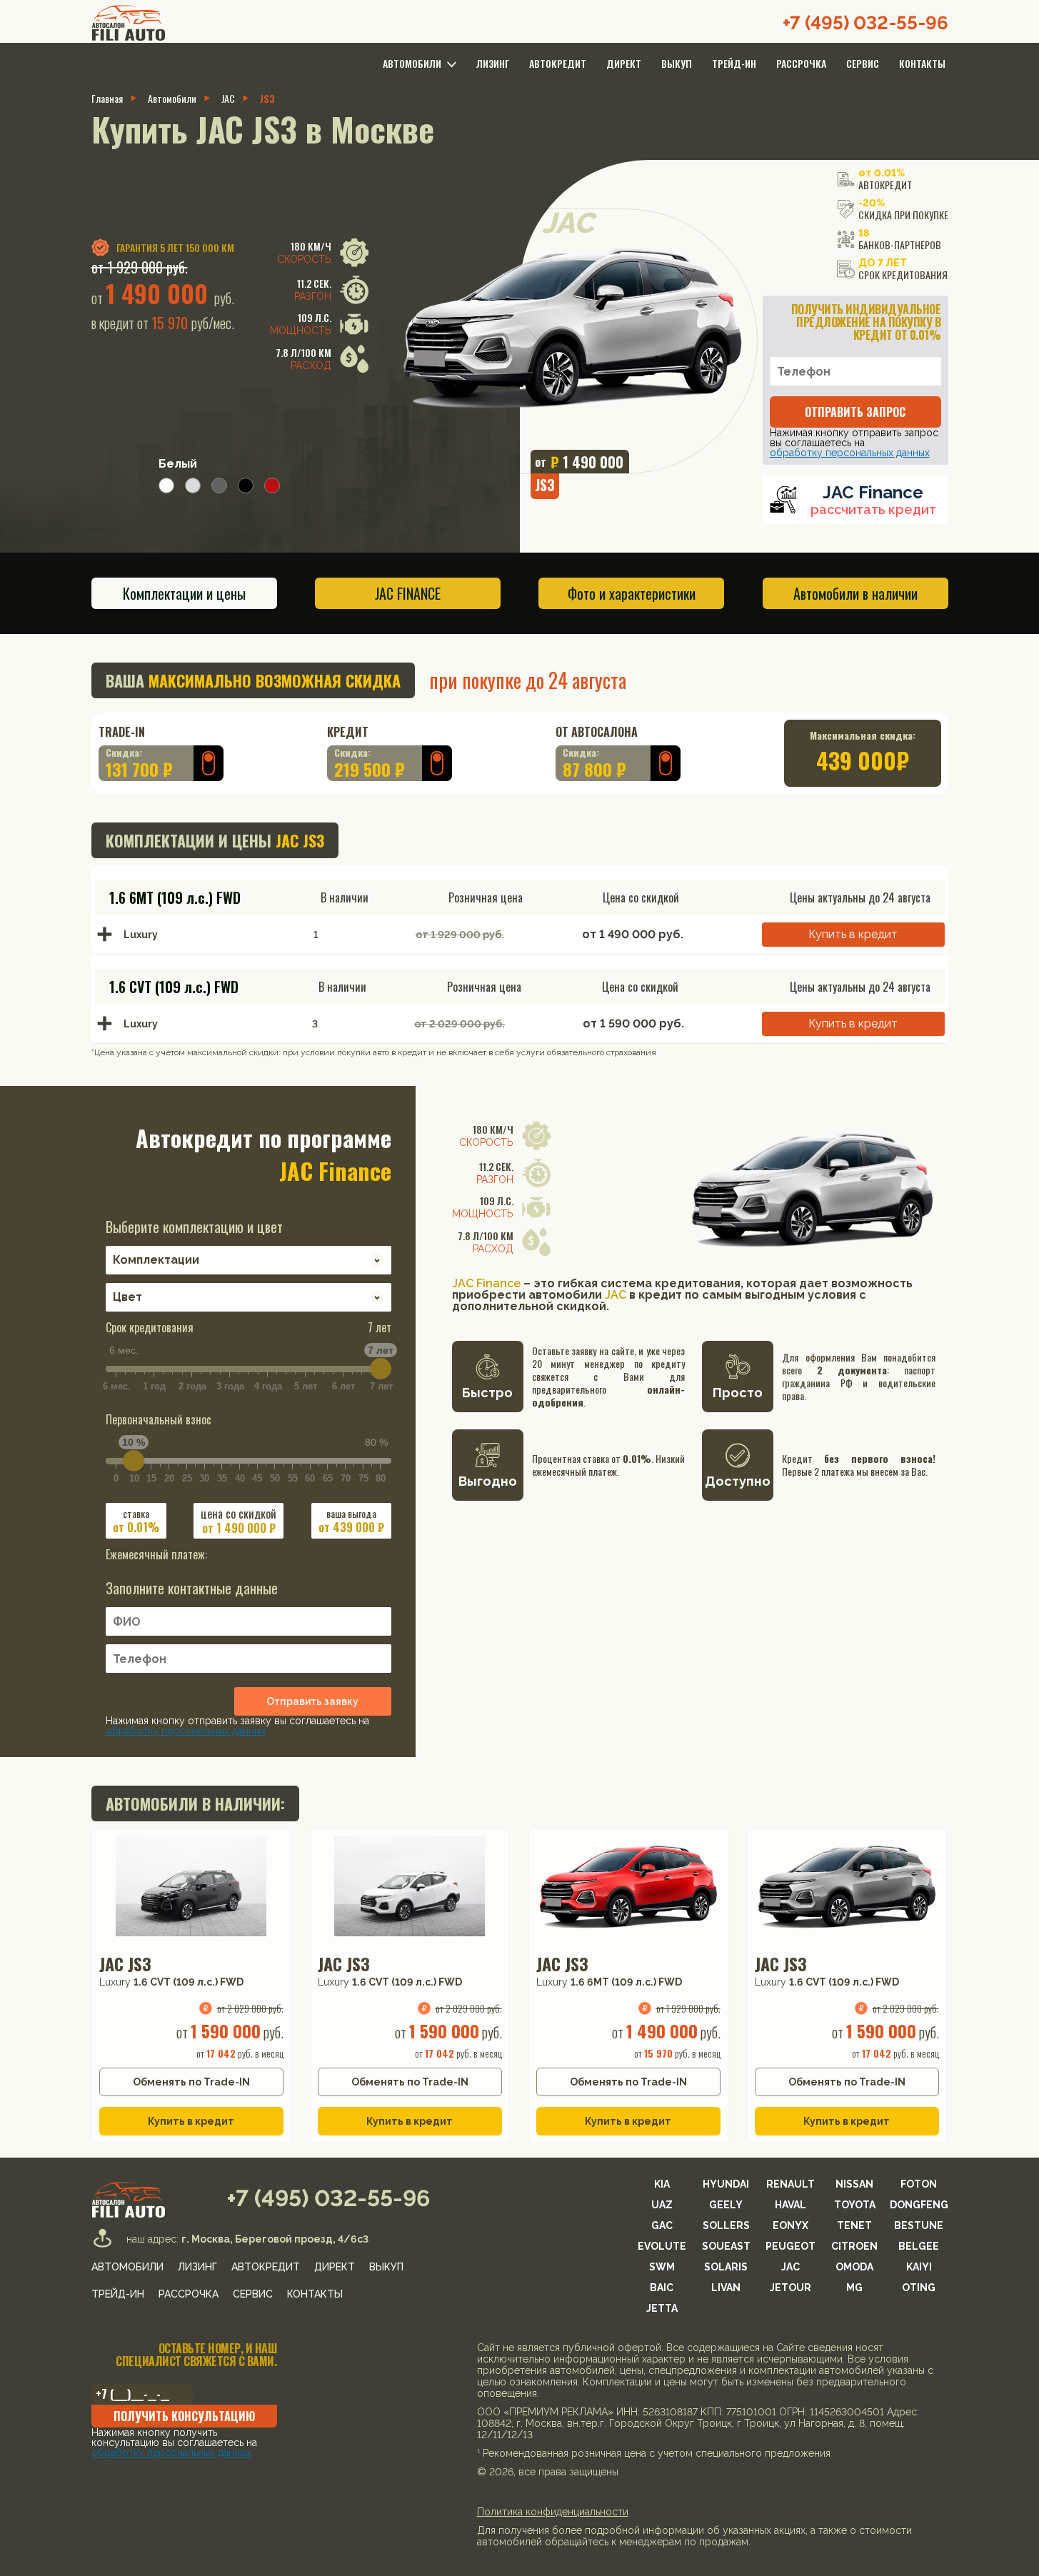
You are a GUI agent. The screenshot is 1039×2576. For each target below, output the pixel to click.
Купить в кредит (853, 934)
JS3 (267, 99)
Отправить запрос (855, 412)
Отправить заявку (312, 1701)
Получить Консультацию (184, 2416)
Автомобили (172, 99)
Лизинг (493, 63)
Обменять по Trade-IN (191, 2082)
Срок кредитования (249, 1327)
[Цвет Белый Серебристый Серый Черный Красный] (249, 1293)
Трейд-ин (734, 63)
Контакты (922, 63)
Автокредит (558, 63)
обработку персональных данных (850, 453)
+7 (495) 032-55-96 (865, 23)
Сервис (863, 63)
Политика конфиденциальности (553, 2512)
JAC (228, 99)
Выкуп (677, 63)
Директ (624, 63)
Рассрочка (801, 63)
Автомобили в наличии (855, 593)
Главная (107, 99)
